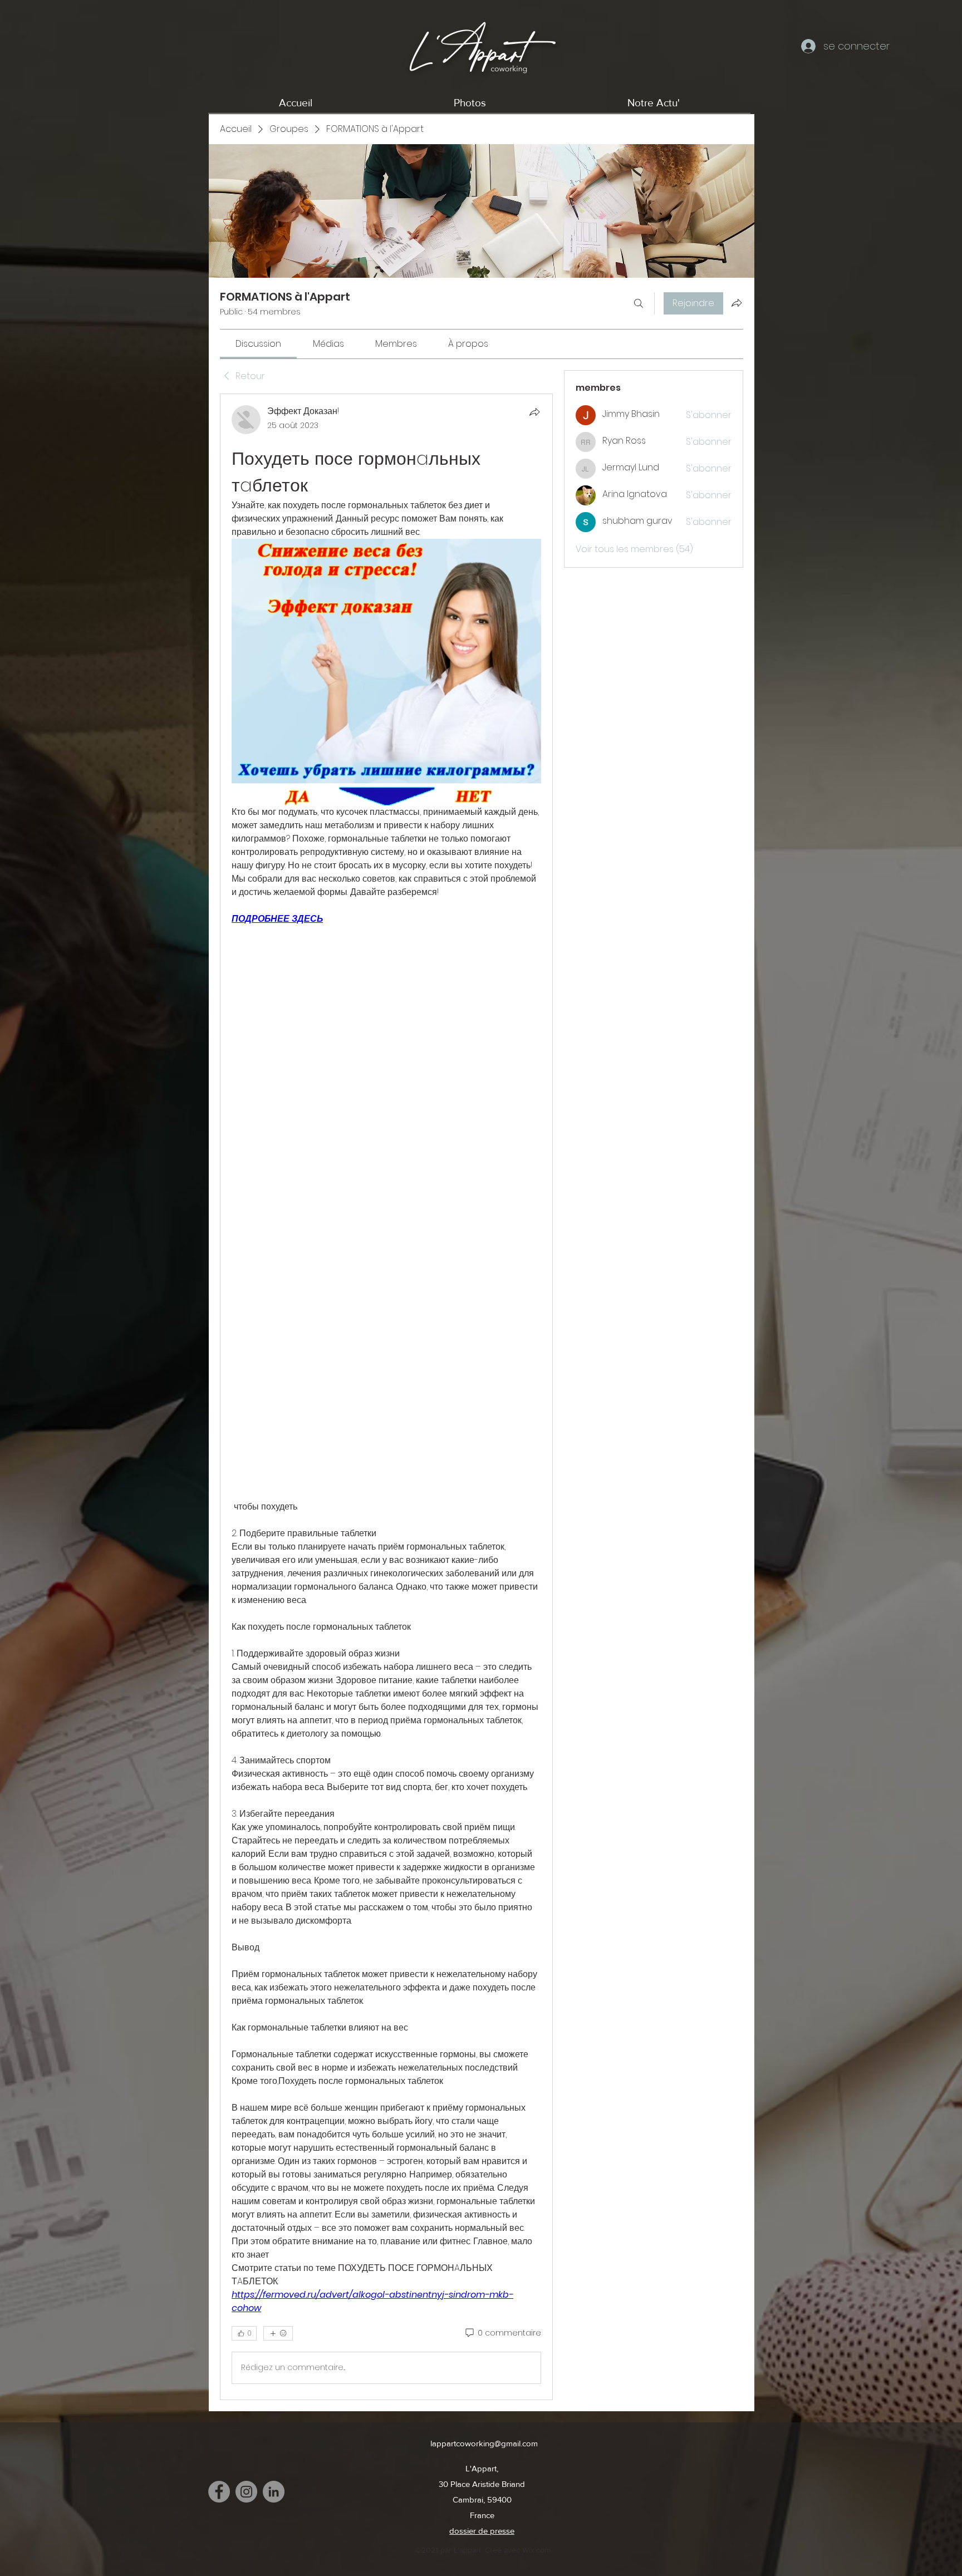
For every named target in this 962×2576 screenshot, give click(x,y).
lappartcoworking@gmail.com (484, 2443)
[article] (386, 1397)
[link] (258, 344)
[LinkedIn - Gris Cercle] (274, 2492)
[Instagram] (246, 2492)
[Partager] (534, 412)
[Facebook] (219, 2492)
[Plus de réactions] (278, 2333)
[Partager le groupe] (737, 303)
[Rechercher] (639, 303)
